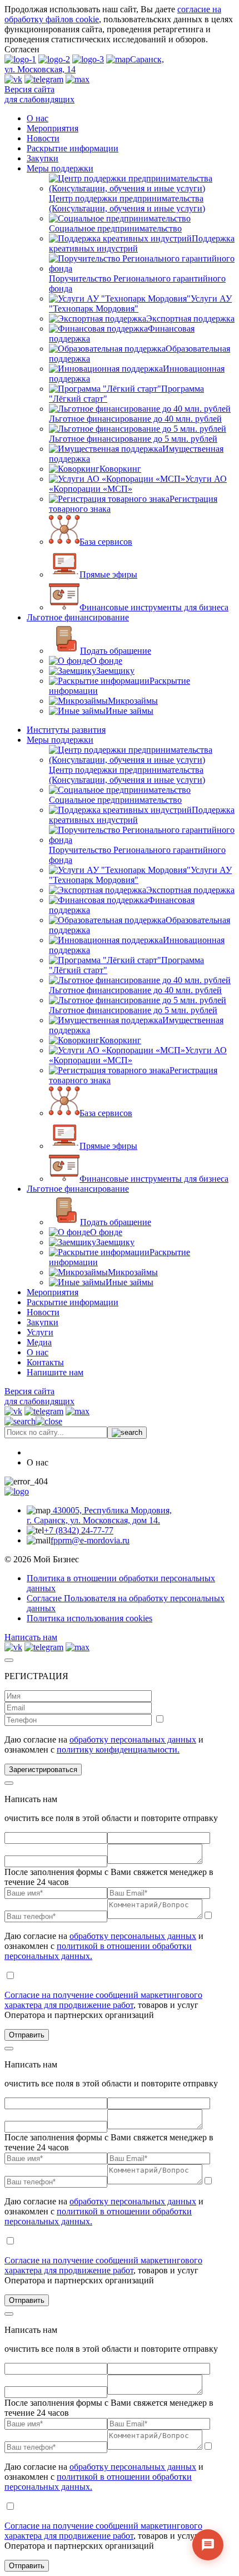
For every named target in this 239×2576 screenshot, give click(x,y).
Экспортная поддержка (190, 319)
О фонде (106, 661)
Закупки (43, 158)
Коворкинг (120, 469)
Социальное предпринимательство (115, 228)
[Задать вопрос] (208, 2545)
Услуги (40, 1332)
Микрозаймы (133, 701)
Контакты (45, 1362)
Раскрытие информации (73, 148)
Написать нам (31, 1637)
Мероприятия (53, 128)
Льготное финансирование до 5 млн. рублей (133, 439)
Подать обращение (116, 651)
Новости (43, 138)
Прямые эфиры (108, 574)
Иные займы (130, 711)
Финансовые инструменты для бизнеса (154, 607)
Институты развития (66, 730)
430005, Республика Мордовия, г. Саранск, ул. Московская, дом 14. (99, 1515)
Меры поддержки (60, 168)
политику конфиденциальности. (118, 1750)
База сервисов (106, 542)
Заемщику (115, 671)
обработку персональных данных (133, 1739)
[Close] (9, 1660)
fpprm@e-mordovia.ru (90, 1540)
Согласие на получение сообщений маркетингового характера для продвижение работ (103, 2000)
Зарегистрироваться (43, 1770)
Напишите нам (55, 1372)
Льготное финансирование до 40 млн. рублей (135, 419)
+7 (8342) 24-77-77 (79, 1530)
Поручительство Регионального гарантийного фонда (137, 283)
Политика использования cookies (89, 1618)
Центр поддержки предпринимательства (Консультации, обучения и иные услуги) (127, 203)
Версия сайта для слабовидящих (39, 94)
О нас (38, 118)
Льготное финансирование (78, 617)
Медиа (39, 1342)
